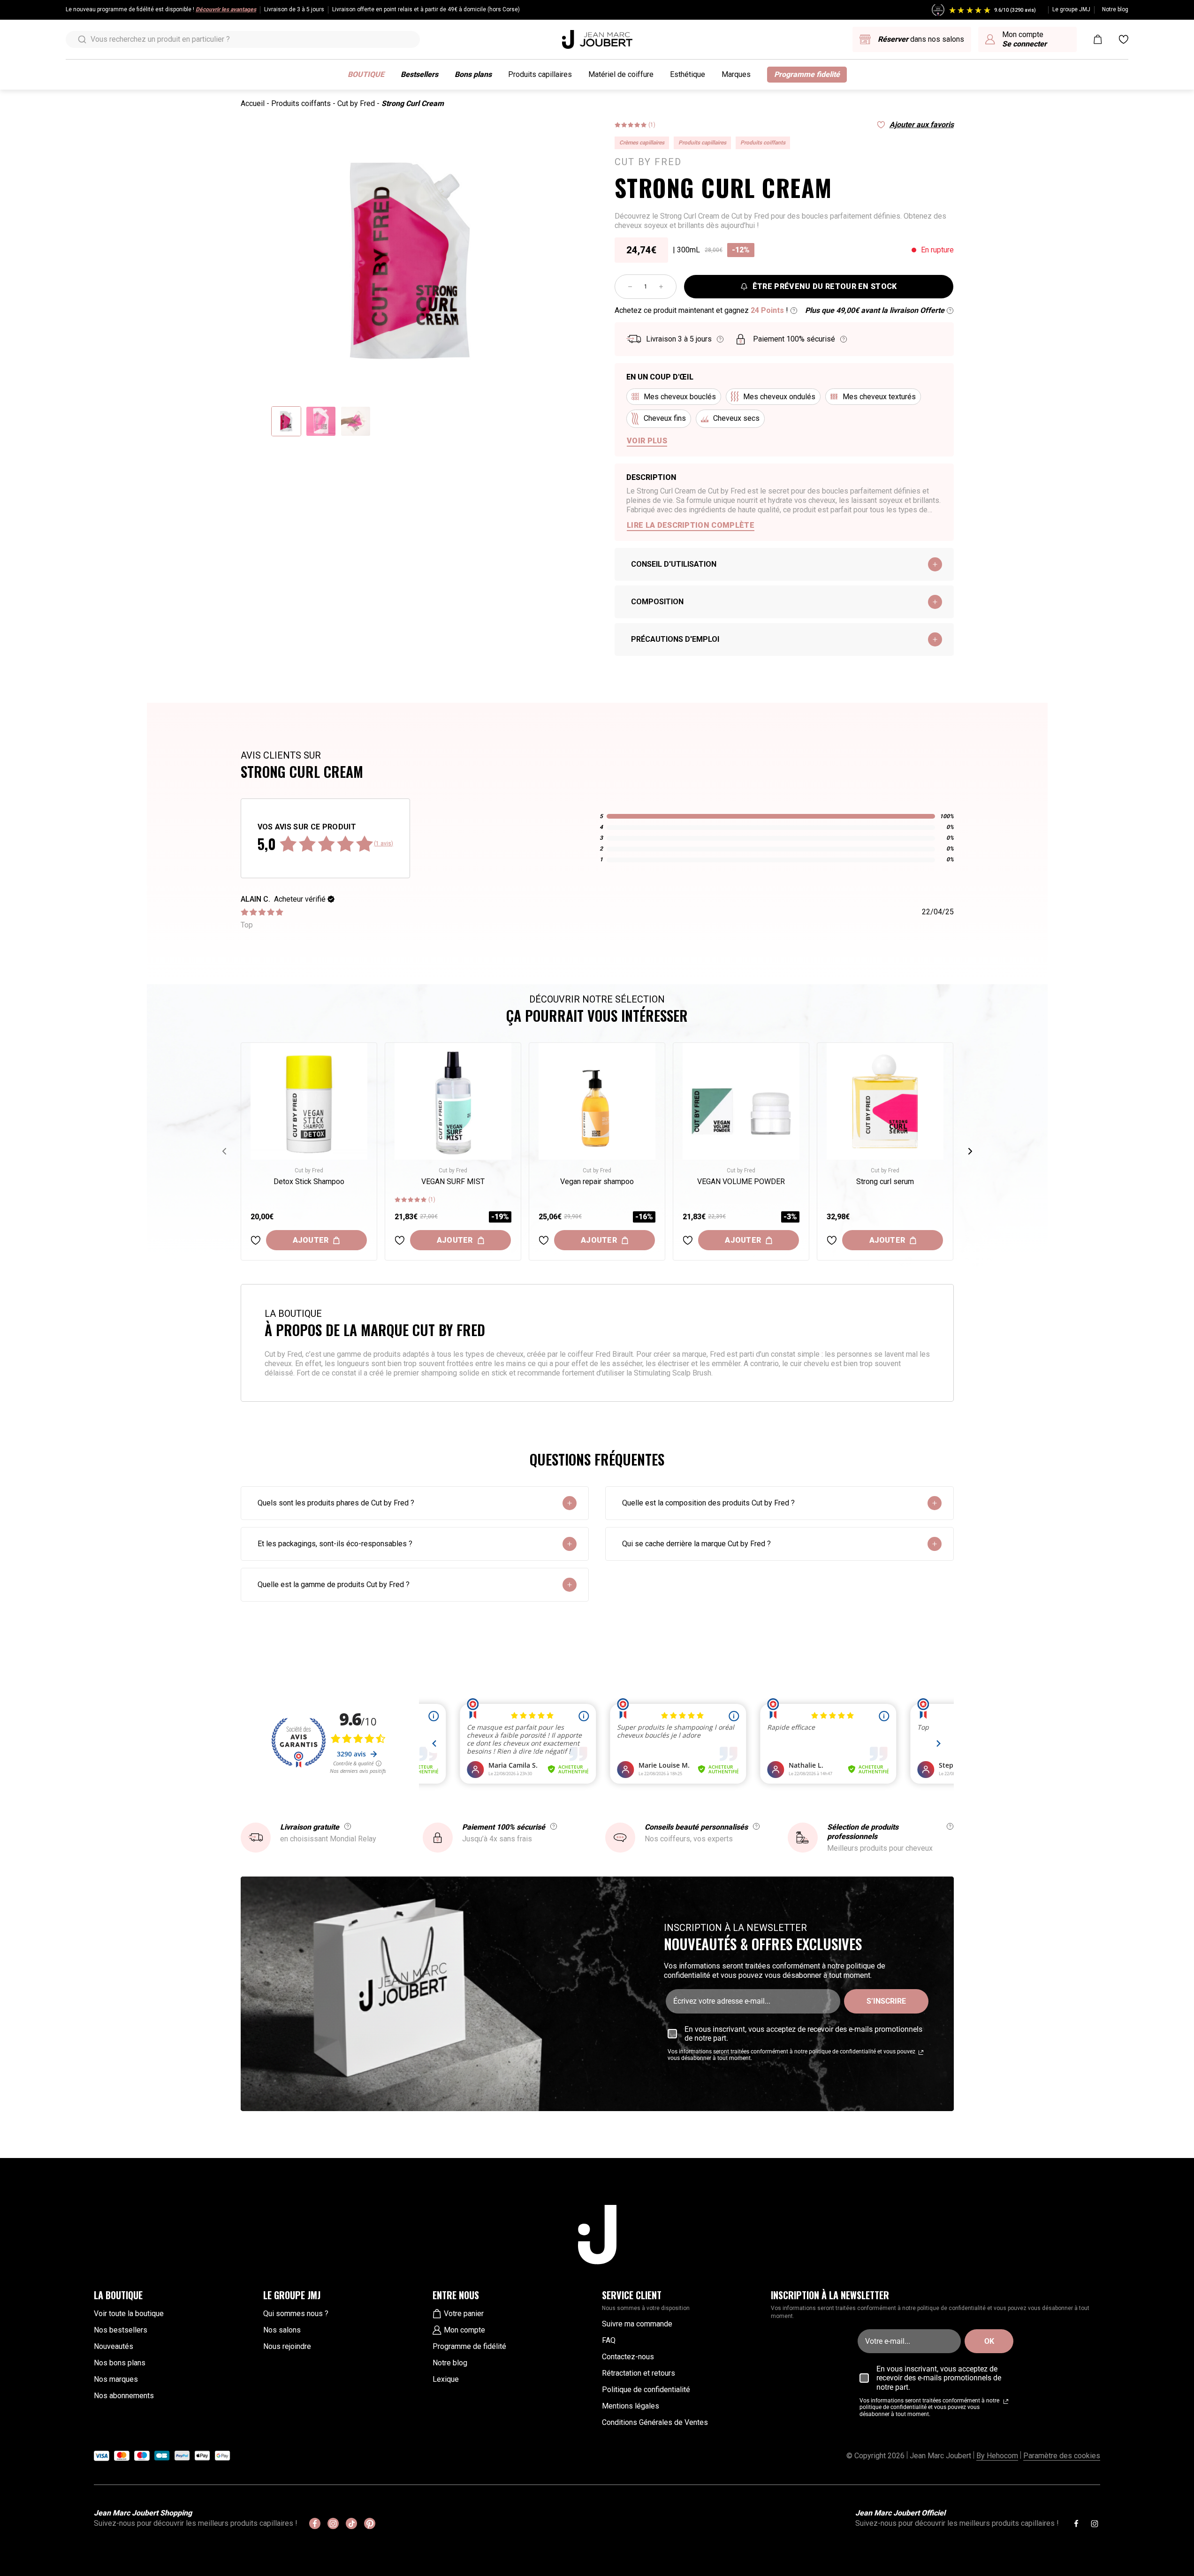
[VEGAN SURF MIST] (453, 1101)
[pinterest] (370, 2523)
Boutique (366, 74)
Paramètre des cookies (1062, 2456)
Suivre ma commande (637, 2324)
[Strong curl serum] (885, 1101)
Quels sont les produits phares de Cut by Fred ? (336, 1503)
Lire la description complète (691, 525)
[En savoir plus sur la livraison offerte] (950, 311)
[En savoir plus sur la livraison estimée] (720, 339)
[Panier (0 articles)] (1098, 39)
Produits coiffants (301, 103)
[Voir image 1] (286, 421)
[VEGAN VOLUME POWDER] (741, 1101)
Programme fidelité (807, 74)
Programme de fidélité (469, 2346)
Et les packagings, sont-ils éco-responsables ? (335, 1544)
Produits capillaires (540, 74)
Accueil (253, 103)
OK (989, 2341)
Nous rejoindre (287, 2346)
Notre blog (1115, 9)
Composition (657, 602)
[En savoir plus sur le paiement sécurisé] (844, 339)
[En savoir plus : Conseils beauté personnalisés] (756, 1826)
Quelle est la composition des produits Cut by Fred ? (708, 1503)
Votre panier (464, 2314)
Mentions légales (631, 2406)
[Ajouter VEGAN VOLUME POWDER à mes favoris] (688, 1240)
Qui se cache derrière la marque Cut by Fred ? (696, 1544)
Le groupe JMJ (1071, 9)
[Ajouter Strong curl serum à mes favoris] (832, 1240)
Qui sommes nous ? (296, 2314)
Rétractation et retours (639, 2373)
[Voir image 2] (321, 421)
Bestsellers (419, 74)
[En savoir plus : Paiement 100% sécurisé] (554, 1826)
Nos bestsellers (121, 2330)
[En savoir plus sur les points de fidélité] (794, 311)
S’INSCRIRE (886, 2001)
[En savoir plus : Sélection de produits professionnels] (950, 1826)
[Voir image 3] (356, 421)
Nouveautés (114, 2346)
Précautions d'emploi (675, 639)
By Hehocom (997, 2456)
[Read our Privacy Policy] (921, 2052)
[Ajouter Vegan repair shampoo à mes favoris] (544, 1240)
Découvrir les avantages (226, 9)
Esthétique (688, 74)
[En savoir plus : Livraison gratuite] (348, 1826)
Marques (736, 74)
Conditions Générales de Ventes (655, 2422)
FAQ (609, 2340)
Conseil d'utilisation (674, 564)
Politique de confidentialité (646, 2390)
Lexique (446, 2379)
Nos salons (282, 2330)
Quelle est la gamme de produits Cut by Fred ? (334, 1584)
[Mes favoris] (1124, 39)
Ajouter (311, 1240)
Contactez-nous (628, 2357)
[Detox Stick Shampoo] (309, 1101)
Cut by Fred (356, 103)
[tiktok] (351, 2523)
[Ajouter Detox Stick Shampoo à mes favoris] (256, 1240)
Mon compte (464, 2330)
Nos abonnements (124, 2396)
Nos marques (116, 2379)
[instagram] (333, 2523)
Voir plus (647, 441)
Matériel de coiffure (621, 74)
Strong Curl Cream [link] (413, 103)
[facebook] (315, 2523)
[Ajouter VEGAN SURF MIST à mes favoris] (400, 1240)
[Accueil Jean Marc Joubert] (597, 39)
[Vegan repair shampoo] (597, 1101)
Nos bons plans (120, 2363)
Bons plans (473, 74)
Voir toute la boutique (129, 2314)
